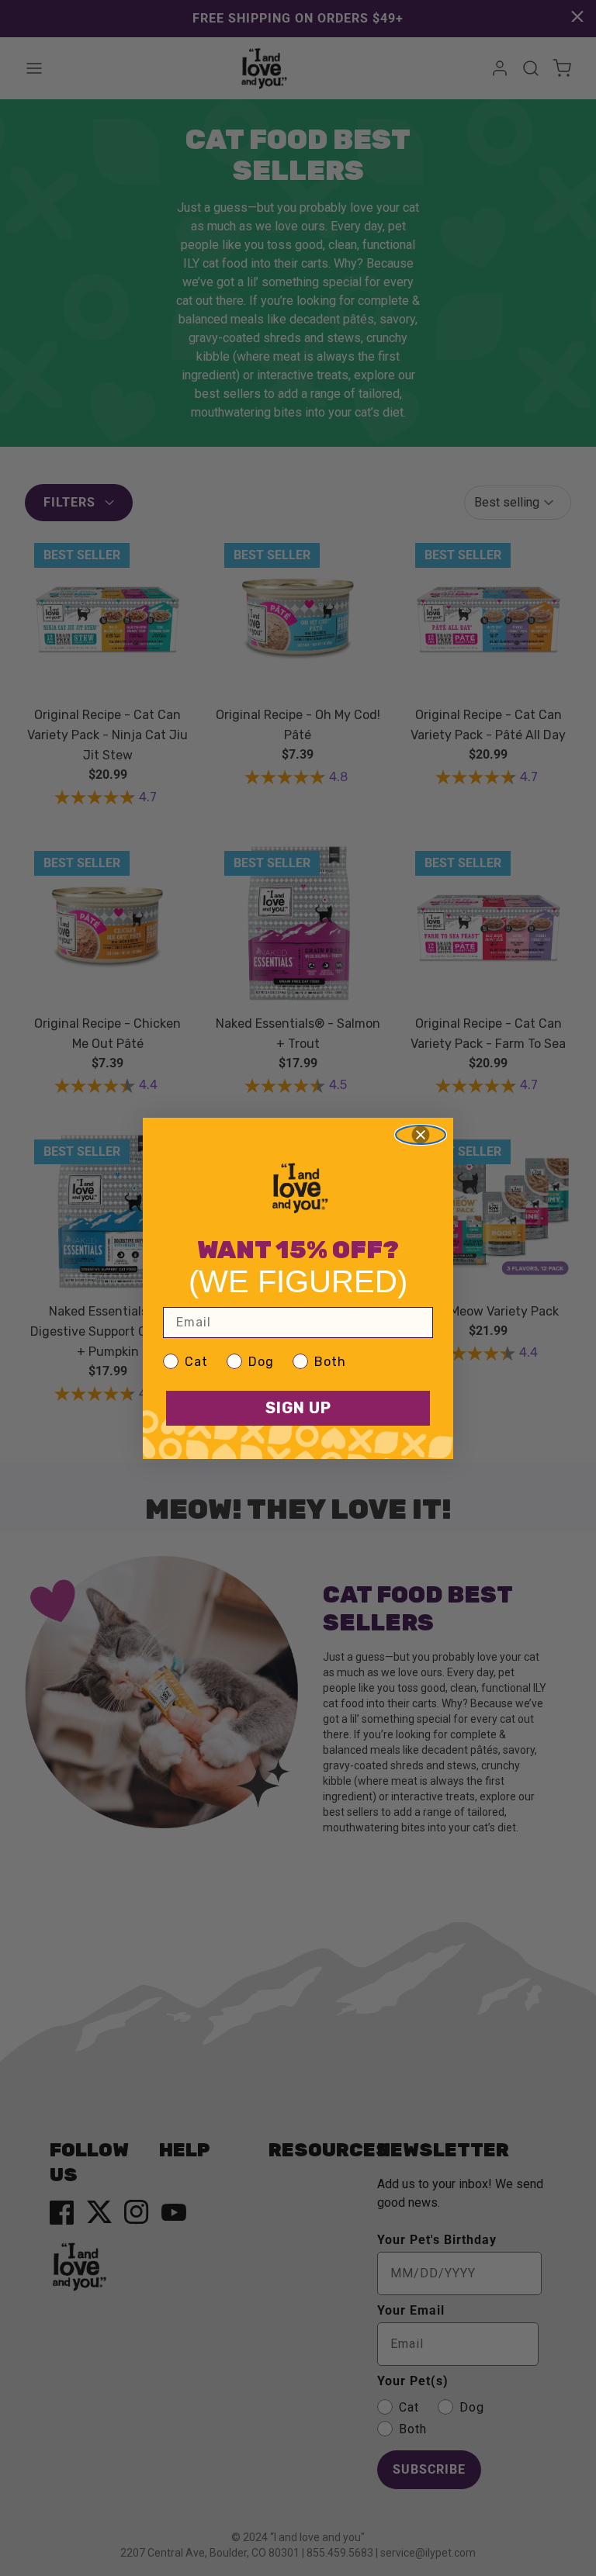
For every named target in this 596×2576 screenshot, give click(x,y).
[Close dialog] (421, 1135)
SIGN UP (298, 1408)
